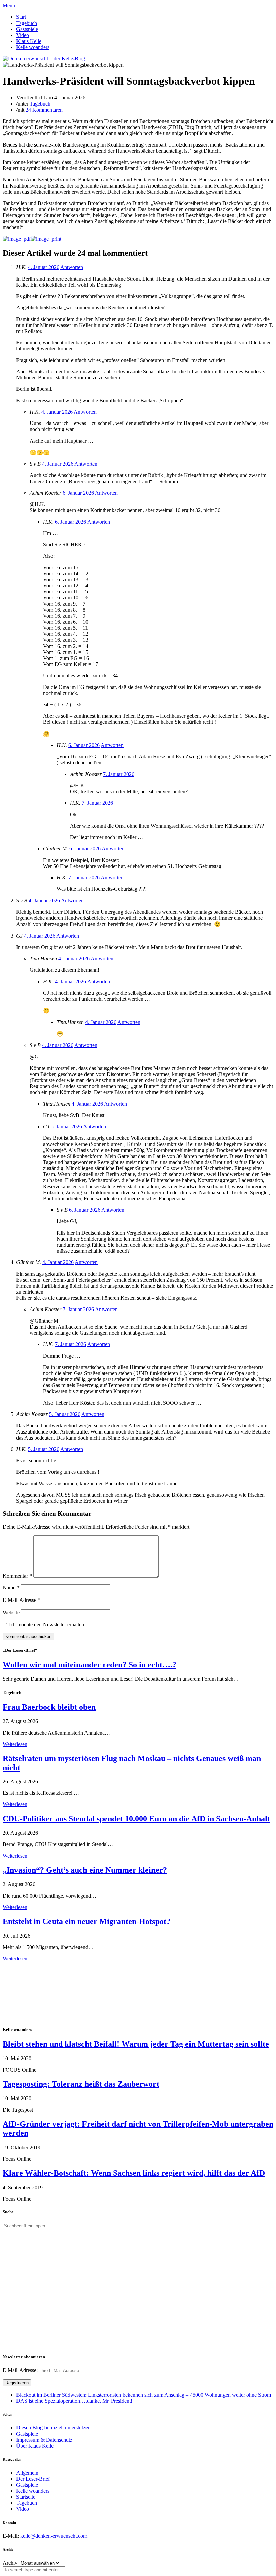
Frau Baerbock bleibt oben (49, 1707)
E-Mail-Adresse (22, 1600)
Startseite (26, 2497)
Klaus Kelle (29, 41)
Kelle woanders (33, 47)
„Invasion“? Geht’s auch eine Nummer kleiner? (85, 1870)
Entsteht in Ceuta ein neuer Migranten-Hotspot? (87, 1921)
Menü (9, 6)
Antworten (72, 267)
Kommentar (17, 1576)
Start (21, 17)
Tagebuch (27, 23)
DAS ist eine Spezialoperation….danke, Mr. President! (74, 2401)
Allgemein (27, 2473)
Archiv (10, 2563)
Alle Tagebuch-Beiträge (28, 1965)
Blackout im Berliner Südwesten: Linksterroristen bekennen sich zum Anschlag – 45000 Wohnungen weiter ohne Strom (144, 2395)
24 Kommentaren (44, 110)
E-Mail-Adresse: (21, 2370)
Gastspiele (27, 29)
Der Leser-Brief (33, 2479)
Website (11, 1612)
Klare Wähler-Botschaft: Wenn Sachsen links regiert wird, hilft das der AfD (134, 2173)
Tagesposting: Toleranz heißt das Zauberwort (81, 2084)
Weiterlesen (15, 1744)
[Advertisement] (46, 1993)
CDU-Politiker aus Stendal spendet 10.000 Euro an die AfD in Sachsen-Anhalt (136, 1819)
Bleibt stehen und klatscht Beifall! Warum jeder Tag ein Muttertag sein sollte (136, 2044)
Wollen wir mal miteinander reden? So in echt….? (90, 1665)
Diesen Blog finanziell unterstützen (53, 2428)
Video (23, 35)
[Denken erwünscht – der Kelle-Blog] (44, 59)
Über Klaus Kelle (35, 2446)
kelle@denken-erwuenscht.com (54, 2536)
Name (11, 1588)
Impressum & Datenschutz (44, 2440)
